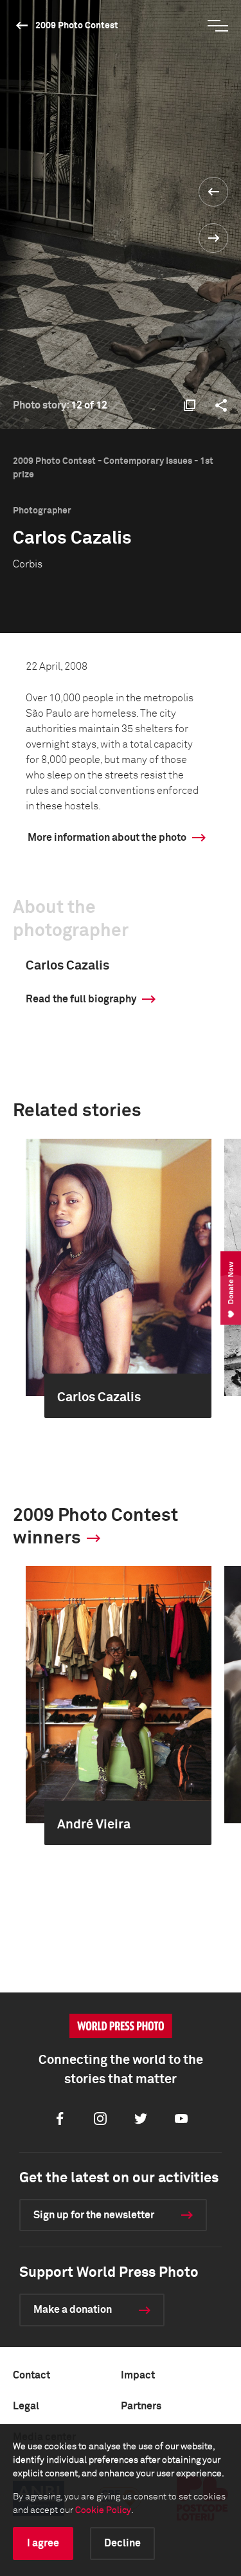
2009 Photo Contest (77, 26)
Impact (138, 2375)
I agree (43, 2543)
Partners (141, 2406)
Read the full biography (81, 999)
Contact (31, 2375)
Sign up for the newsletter (94, 2215)
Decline (122, 2543)
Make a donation (73, 2310)
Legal (26, 2406)
